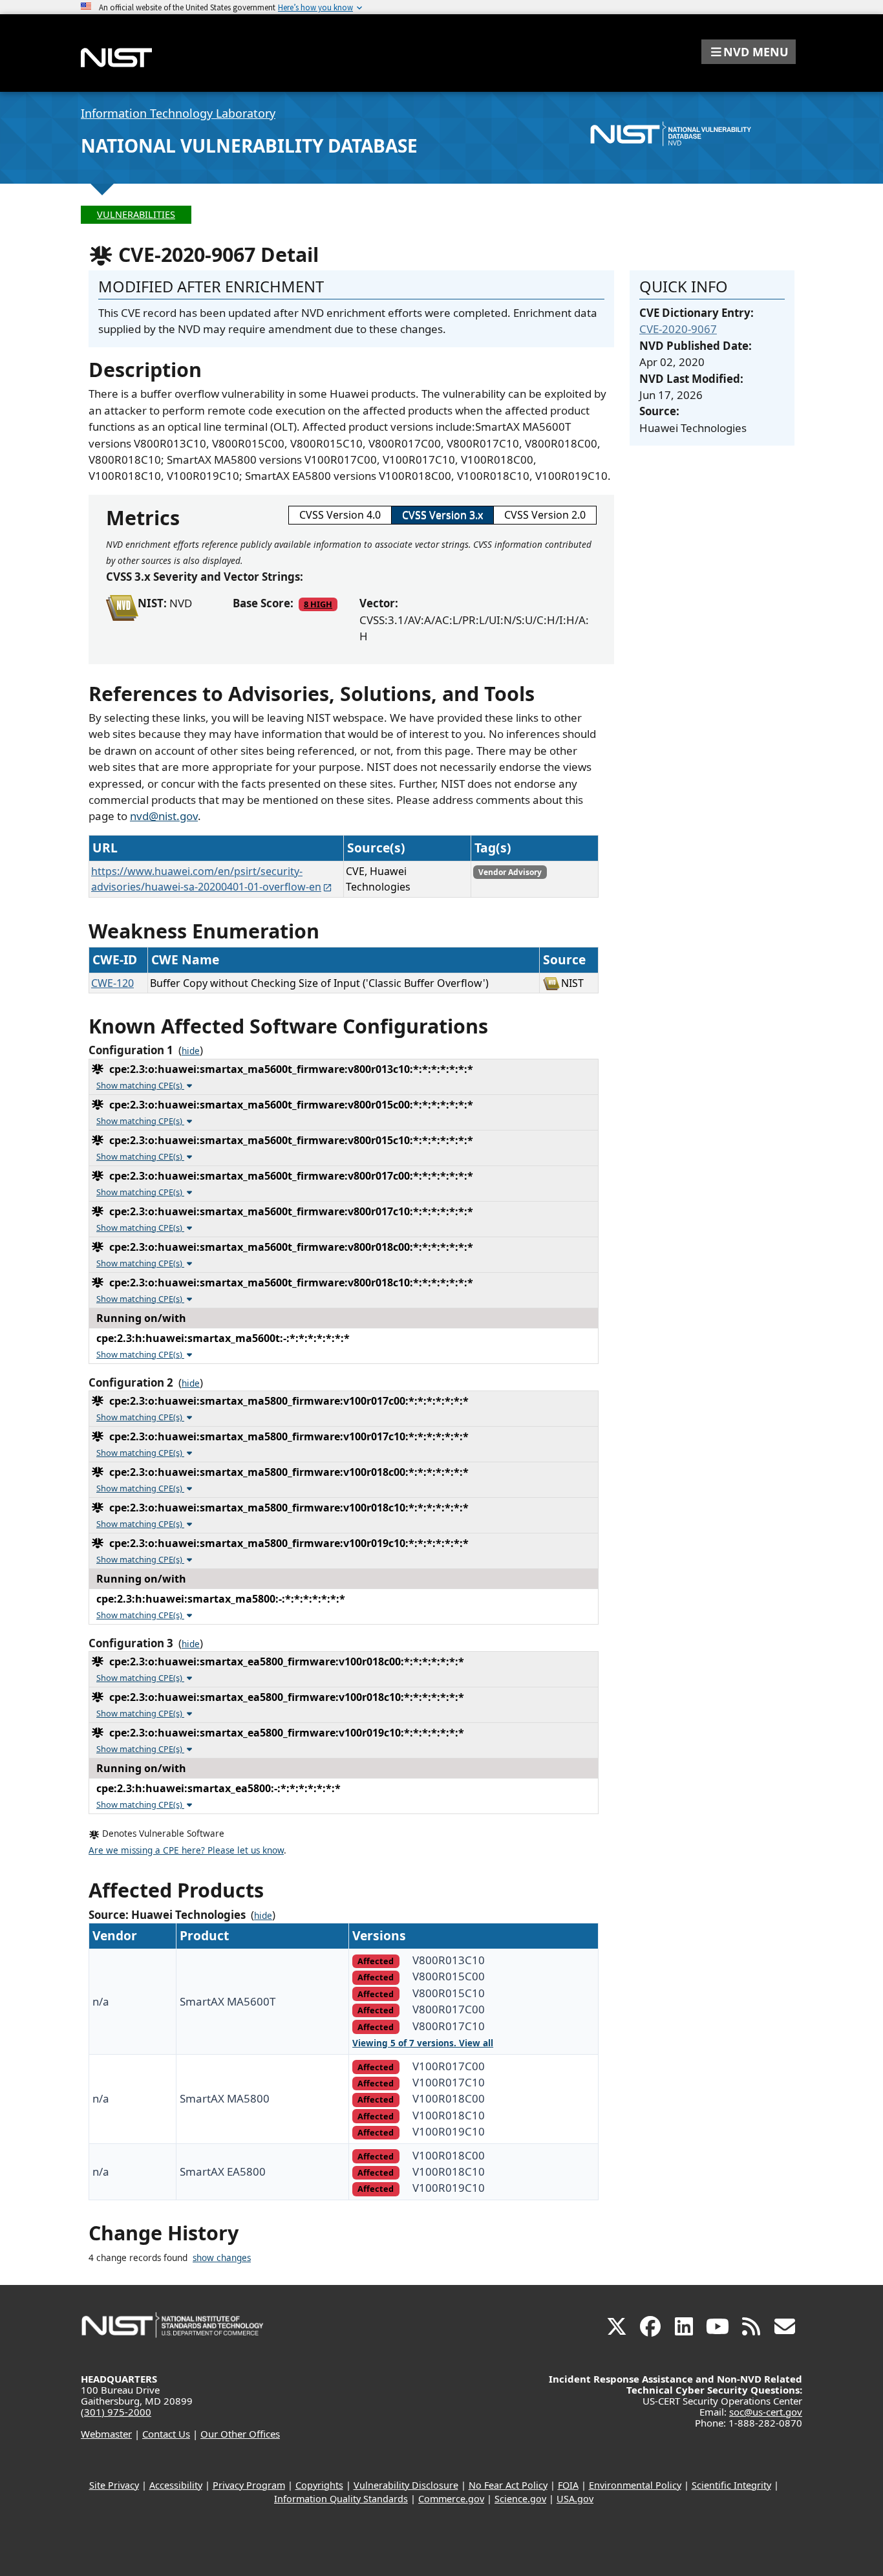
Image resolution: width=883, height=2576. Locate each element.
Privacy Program (249, 2485)
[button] (749, 52)
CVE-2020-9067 (678, 329)
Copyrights (319, 2485)
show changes (222, 2258)
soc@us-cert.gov (766, 2412)
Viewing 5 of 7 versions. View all (423, 2043)
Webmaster (106, 2434)
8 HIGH (318, 604)
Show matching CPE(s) (140, 1085)
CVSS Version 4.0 (340, 515)
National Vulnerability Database (249, 146)
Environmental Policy (635, 2485)
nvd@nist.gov (164, 816)
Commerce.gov (451, 2499)
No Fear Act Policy (508, 2485)
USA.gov (575, 2499)
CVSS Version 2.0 (545, 515)
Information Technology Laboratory (178, 113)
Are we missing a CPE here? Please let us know (186, 1850)
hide (191, 1051)
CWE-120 (112, 983)
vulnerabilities (136, 214)
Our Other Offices (240, 2434)
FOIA (568, 2485)
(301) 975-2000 (116, 2412)
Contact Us (166, 2434)
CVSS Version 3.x (442, 515)
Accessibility (176, 2485)
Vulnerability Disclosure (406, 2485)
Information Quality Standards (341, 2499)
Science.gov (520, 2499)
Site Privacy (114, 2485)
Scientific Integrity (731, 2485)
